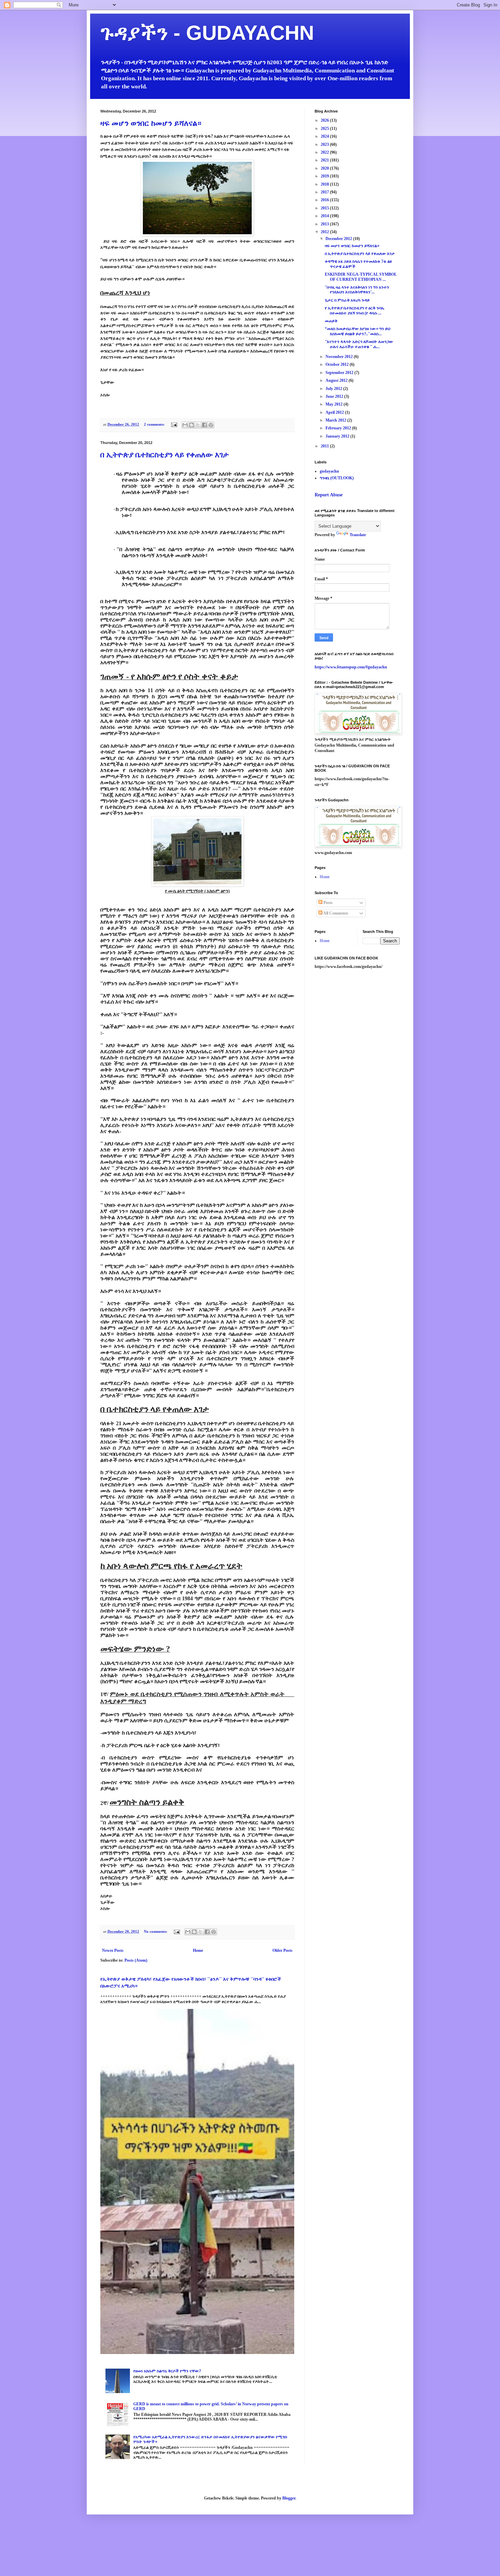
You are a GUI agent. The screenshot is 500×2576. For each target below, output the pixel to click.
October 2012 (338, 364)
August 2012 (337, 380)
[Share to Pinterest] (211, 425)
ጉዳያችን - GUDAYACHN (207, 33)
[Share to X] (198, 425)
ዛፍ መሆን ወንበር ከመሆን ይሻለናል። (151, 123)
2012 (325, 232)
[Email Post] (174, 424)
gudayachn (329, 471)
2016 (325, 200)
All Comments (335, 913)
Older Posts (282, 1950)
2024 (325, 136)
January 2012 (338, 436)
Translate (358, 535)
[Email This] (185, 425)
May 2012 (335, 404)
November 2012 (340, 357)
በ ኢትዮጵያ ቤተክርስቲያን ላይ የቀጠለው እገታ (165, 455)
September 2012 (340, 373)
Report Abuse (329, 495)
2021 (325, 160)
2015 (325, 208)
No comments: (156, 1931)
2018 (325, 184)
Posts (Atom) (136, 1960)
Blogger (289, 2498)
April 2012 (335, 412)
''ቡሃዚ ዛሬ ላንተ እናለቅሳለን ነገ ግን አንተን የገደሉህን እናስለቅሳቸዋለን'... (357, 290)
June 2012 (335, 396)
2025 (325, 129)
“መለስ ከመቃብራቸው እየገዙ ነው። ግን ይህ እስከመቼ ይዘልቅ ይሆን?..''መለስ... (357, 331)
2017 (325, 192)
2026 (325, 120)
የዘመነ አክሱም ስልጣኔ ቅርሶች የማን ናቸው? (167, 2371)
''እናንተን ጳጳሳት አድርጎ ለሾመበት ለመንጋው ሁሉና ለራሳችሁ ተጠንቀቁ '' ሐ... (359, 344)
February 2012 (339, 428)
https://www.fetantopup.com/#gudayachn (351, 667)
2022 (325, 152)
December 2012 (339, 239)
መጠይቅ (331, 321)
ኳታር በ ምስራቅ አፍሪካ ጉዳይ (347, 300)
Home (198, 1950)
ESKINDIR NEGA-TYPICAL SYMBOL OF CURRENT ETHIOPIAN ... (361, 277)
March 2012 (336, 420)
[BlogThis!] (191, 425)
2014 (325, 216)
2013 (325, 224)
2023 (325, 144)
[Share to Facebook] (204, 425)
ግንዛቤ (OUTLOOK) (337, 478)
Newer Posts (113, 1950)
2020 (325, 168)
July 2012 (334, 389)
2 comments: (155, 424)
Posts (328, 903)
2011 (325, 446)
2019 (325, 176)
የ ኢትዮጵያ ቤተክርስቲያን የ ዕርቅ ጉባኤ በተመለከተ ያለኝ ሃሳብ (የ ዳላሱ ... (355, 310)
